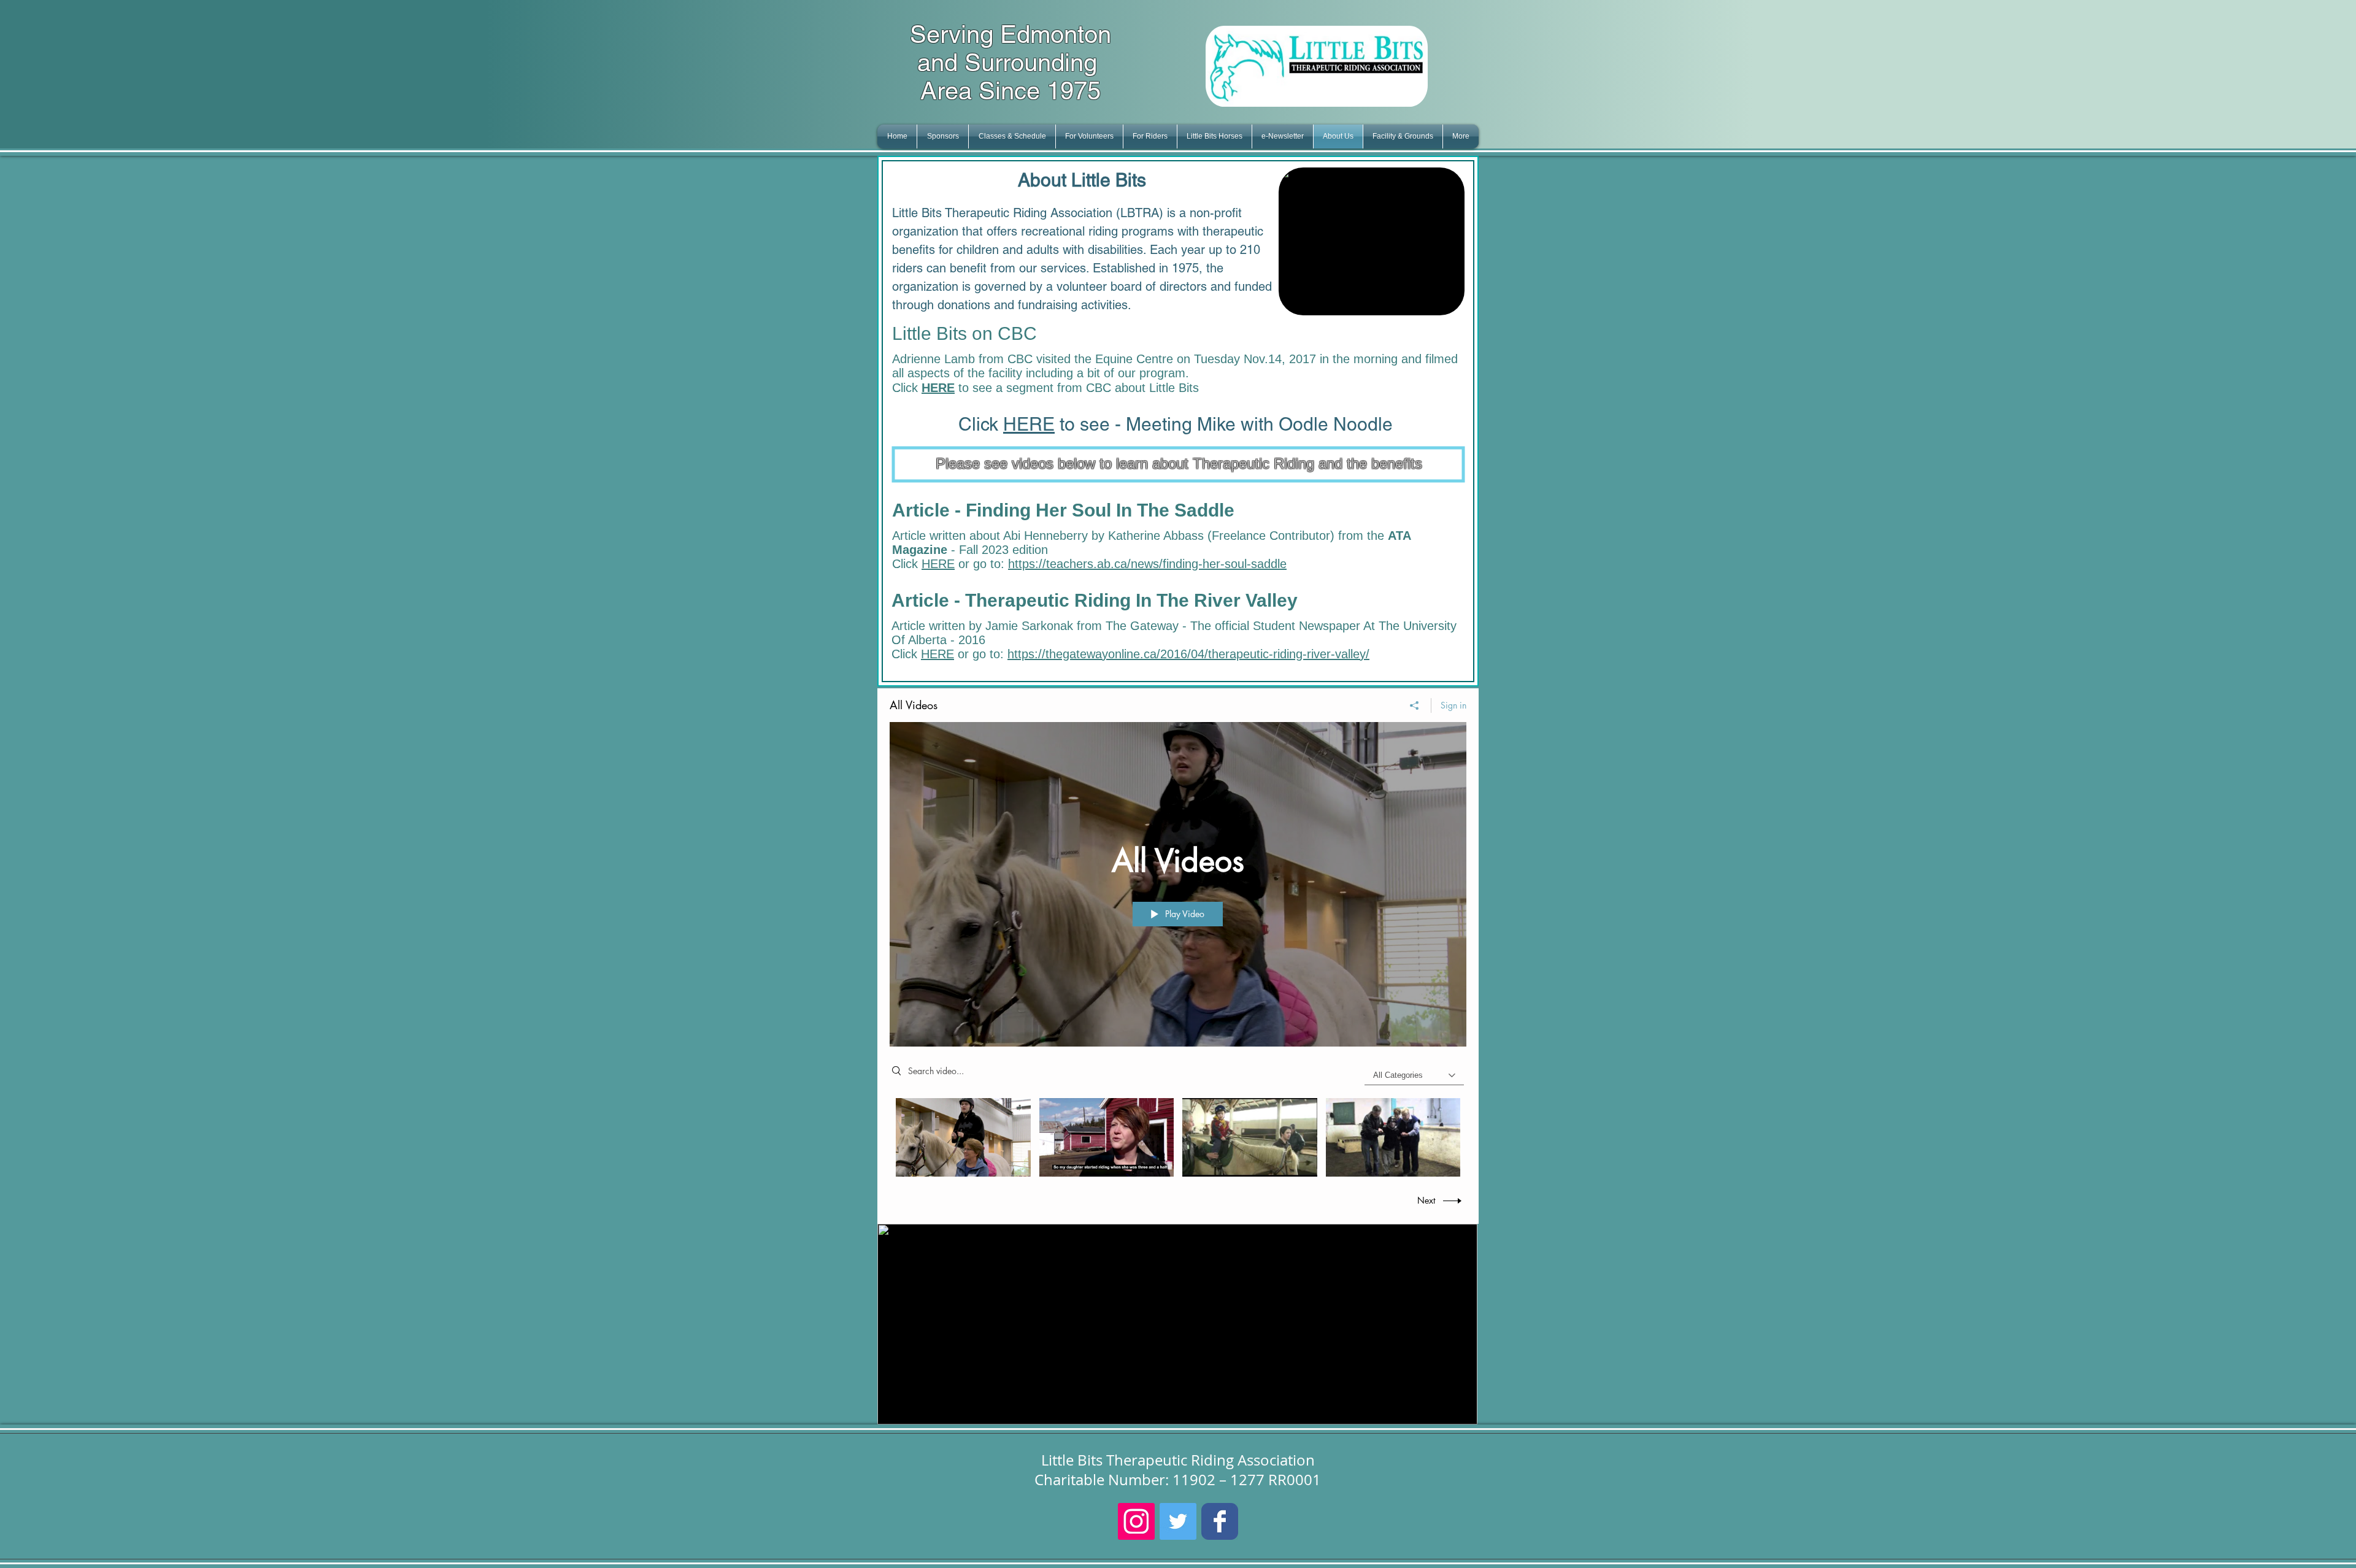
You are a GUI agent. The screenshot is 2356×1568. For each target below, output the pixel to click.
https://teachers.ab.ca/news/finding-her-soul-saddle (1147, 564)
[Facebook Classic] (1220, 1521)
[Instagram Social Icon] (1136, 1521)
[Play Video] (963, 1137)
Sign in (1453, 705)
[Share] (1415, 705)
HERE (1029, 424)
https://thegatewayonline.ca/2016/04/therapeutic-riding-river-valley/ (1188, 654)
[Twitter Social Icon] (1178, 1521)
